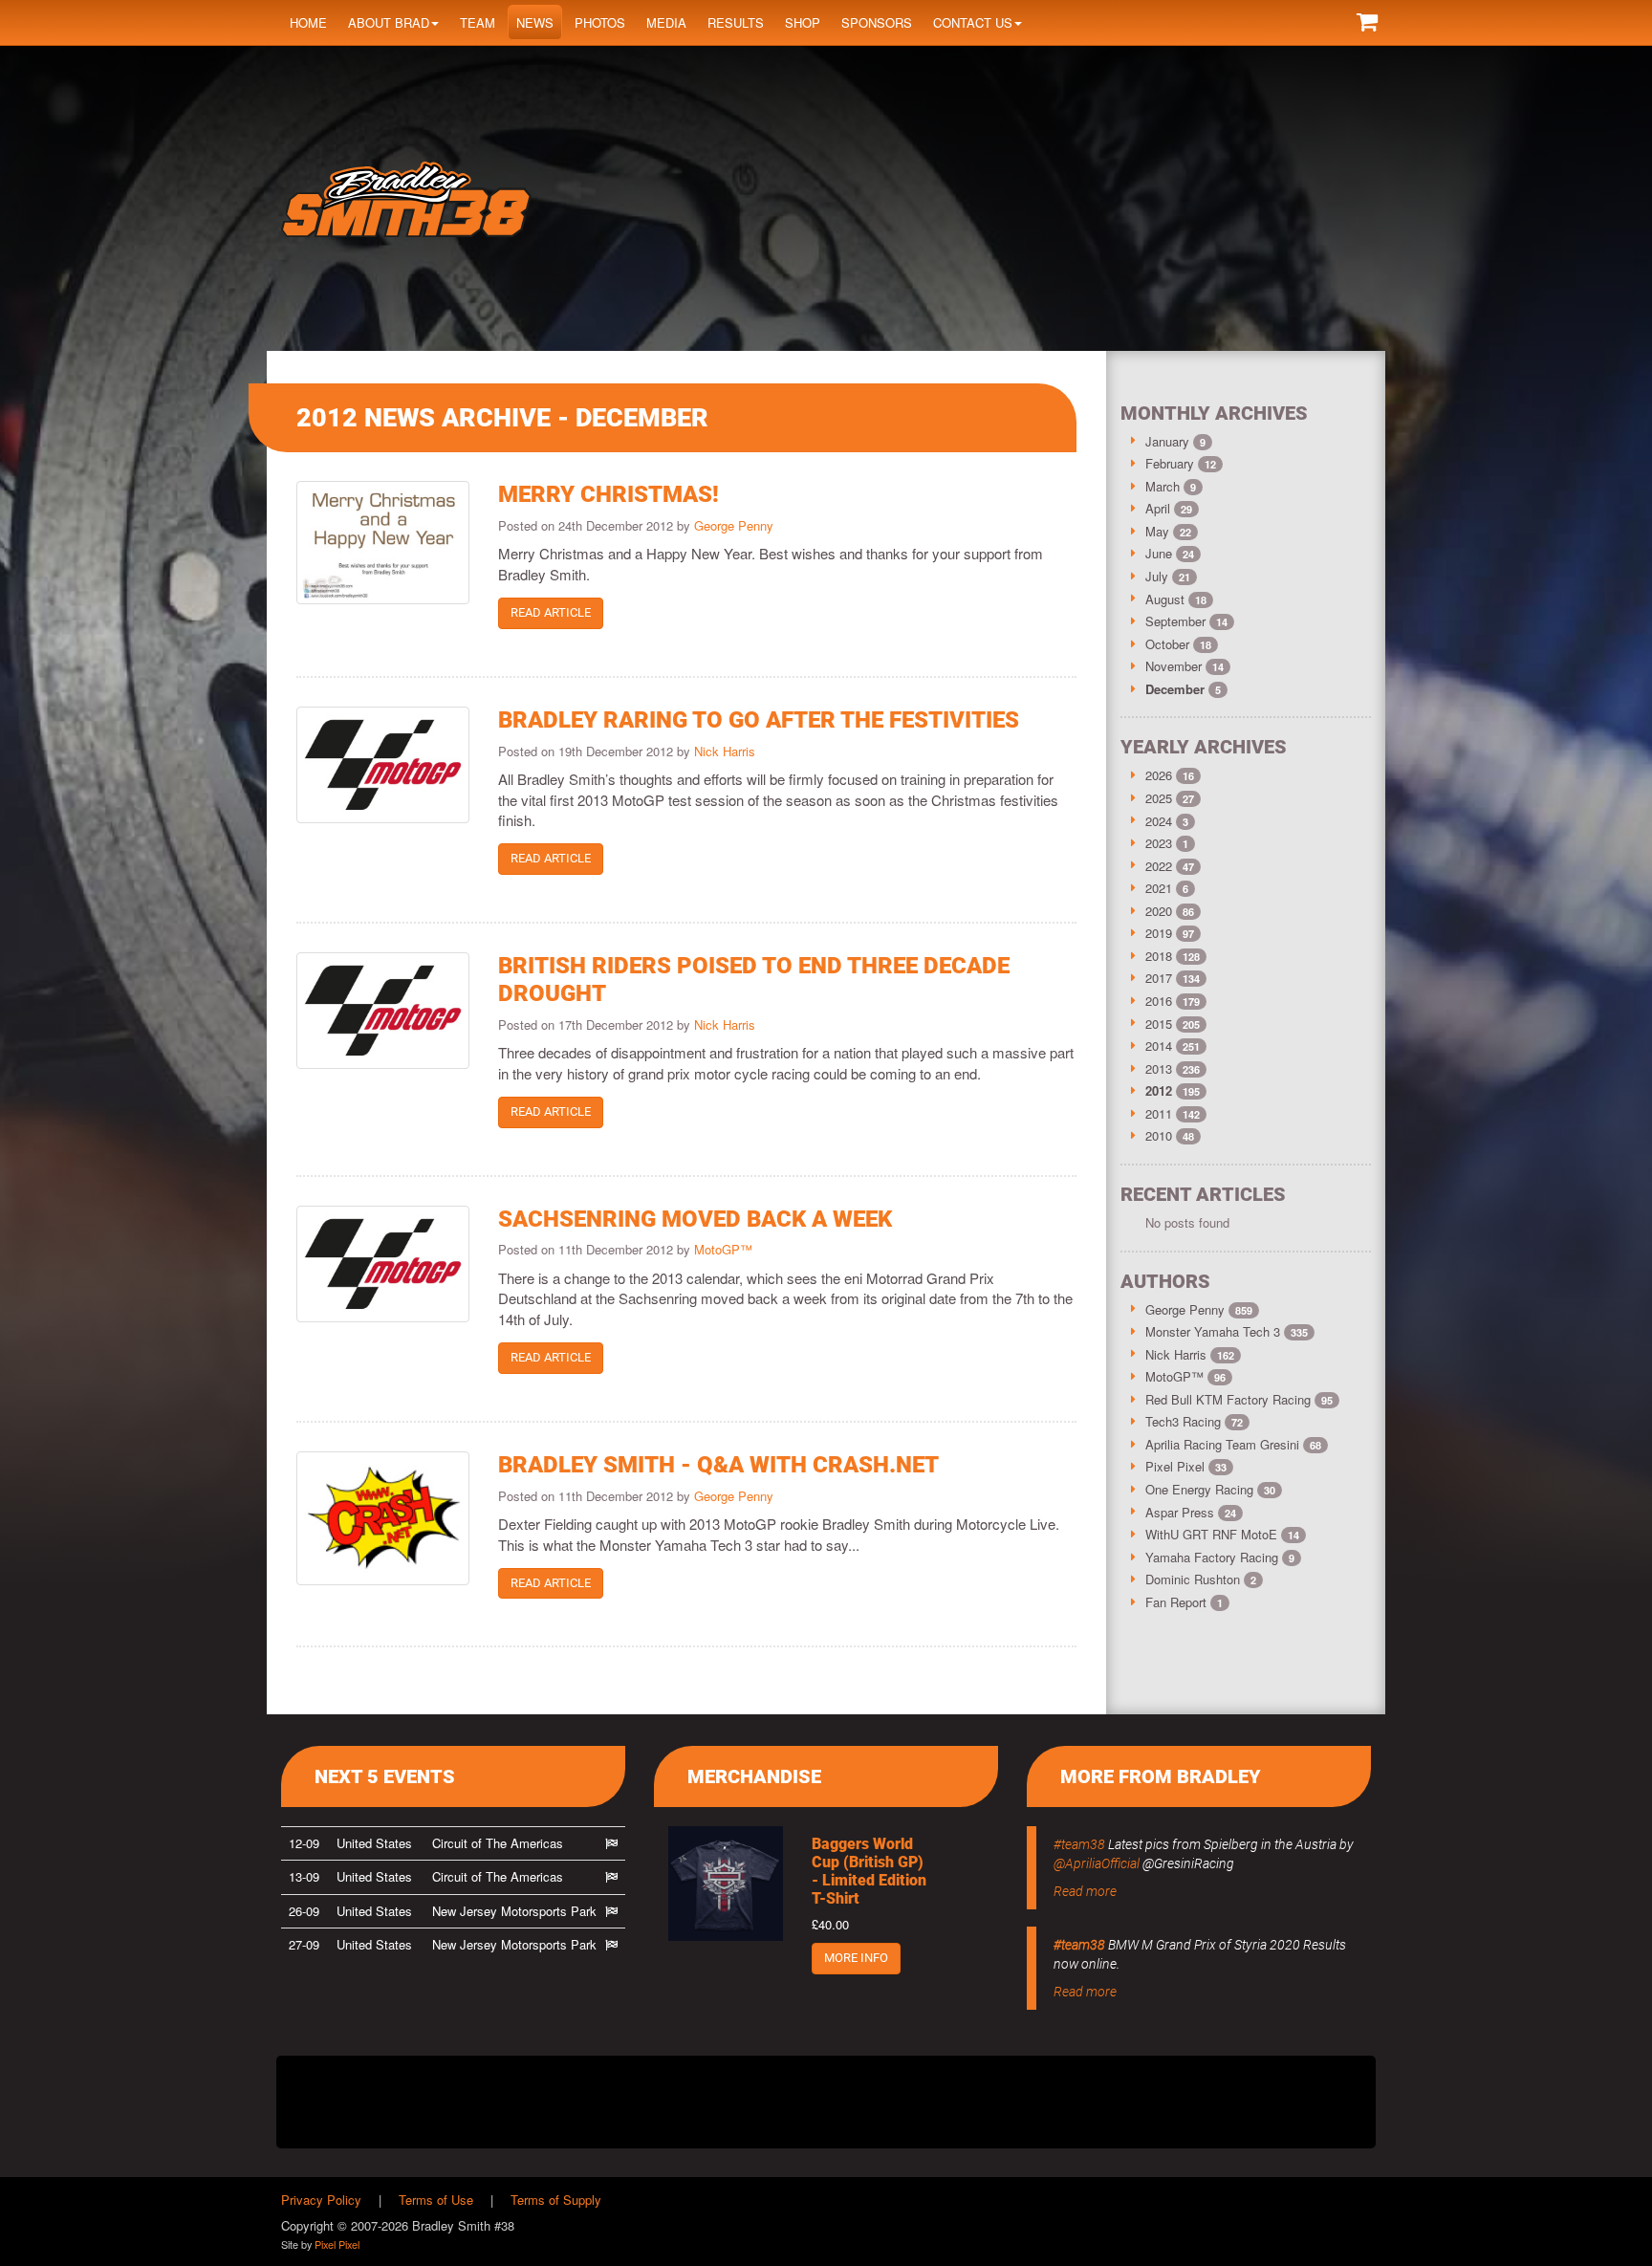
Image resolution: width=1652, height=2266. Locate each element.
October (1169, 644)
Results (736, 22)
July (1159, 576)
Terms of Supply (556, 2200)
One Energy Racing (1210, 1489)
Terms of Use (436, 2200)
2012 (1159, 1090)
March (1164, 486)
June (1161, 553)
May (1159, 531)
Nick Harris (725, 751)
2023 (1159, 843)
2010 (1159, 1135)
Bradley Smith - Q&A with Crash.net (718, 1465)
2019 (1159, 933)
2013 (1159, 1068)
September (1177, 621)
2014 (1159, 1046)
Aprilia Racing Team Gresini (1233, 1444)
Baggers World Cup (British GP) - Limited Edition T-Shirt (869, 1872)
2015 (1159, 1024)
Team (478, 22)
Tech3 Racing (1194, 1421)
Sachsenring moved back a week (695, 1219)
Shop (803, 22)
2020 (1159, 911)
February (1172, 463)
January (1169, 441)
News (535, 22)
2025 (1159, 798)
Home (308, 22)
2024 (1159, 821)
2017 (1159, 978)
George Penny (734, 525)
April (1160, 508)
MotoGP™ (723, 1249)
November (1175, 666)
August (1167, 599)
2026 (1159, 775)
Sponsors (877, 22)
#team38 (1079, 1844)
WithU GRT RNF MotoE (1222, 1534)
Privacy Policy (321, 2200)
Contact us (973, 22)
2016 (1159, 1001)
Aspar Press (1191, 1512)
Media (666, 22)
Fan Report (1184, 1602)
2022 (1159, 866)
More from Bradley (1161, 1776)
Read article (551, 612)
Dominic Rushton (1201, 1579)
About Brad (389, 22)
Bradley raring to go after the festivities (759, 720)
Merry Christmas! (609, 494)
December (1177, 689)
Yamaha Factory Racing (1220, 1557)
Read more (1085, 1891)
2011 (1159, 1113)
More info (856, 1958)
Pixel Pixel (1186, 1466)
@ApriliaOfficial (1097, 1863)
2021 (1159, 888)
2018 (1159, 956)
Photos (600, 22)
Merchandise (754, 1776)
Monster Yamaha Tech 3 (1227, 1331)
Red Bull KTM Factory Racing (1239, 1399)
